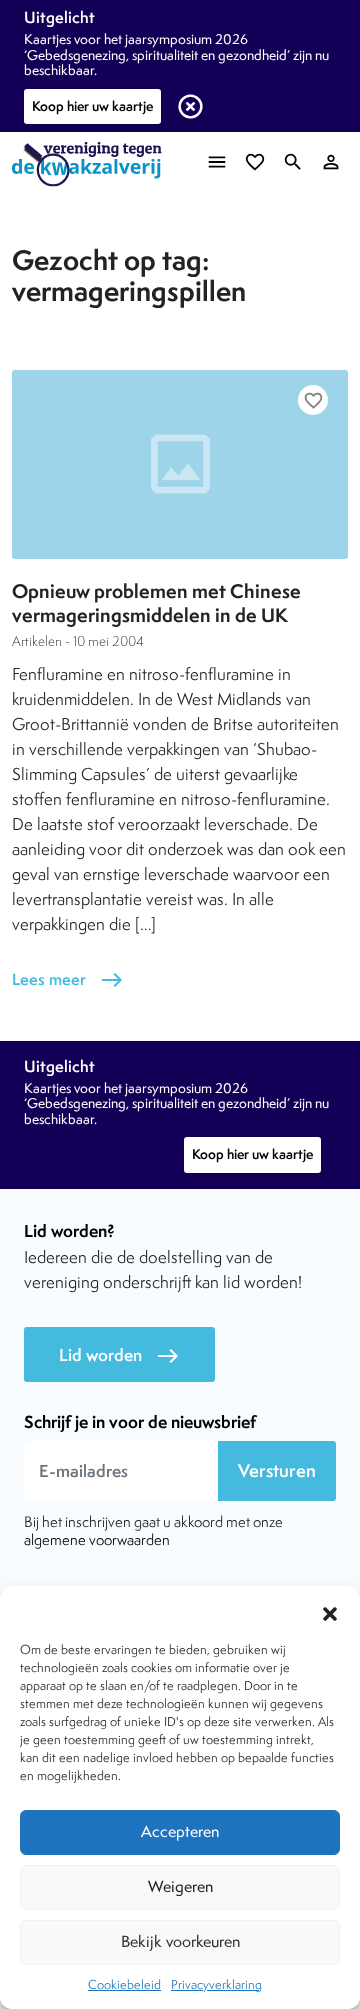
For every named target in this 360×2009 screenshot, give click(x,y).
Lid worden (119, 1355)
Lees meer (68, 979)
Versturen (277, 1470)
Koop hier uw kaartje (92, 106)
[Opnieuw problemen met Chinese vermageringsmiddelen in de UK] (180, 464)
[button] (330, 1611)
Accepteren (180, 1831)
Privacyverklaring (216, 1984)
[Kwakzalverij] (92, 164)
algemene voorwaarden (97, 1539)
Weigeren (180, 1886)
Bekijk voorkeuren (180, 1941)
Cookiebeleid (124, 1984)
